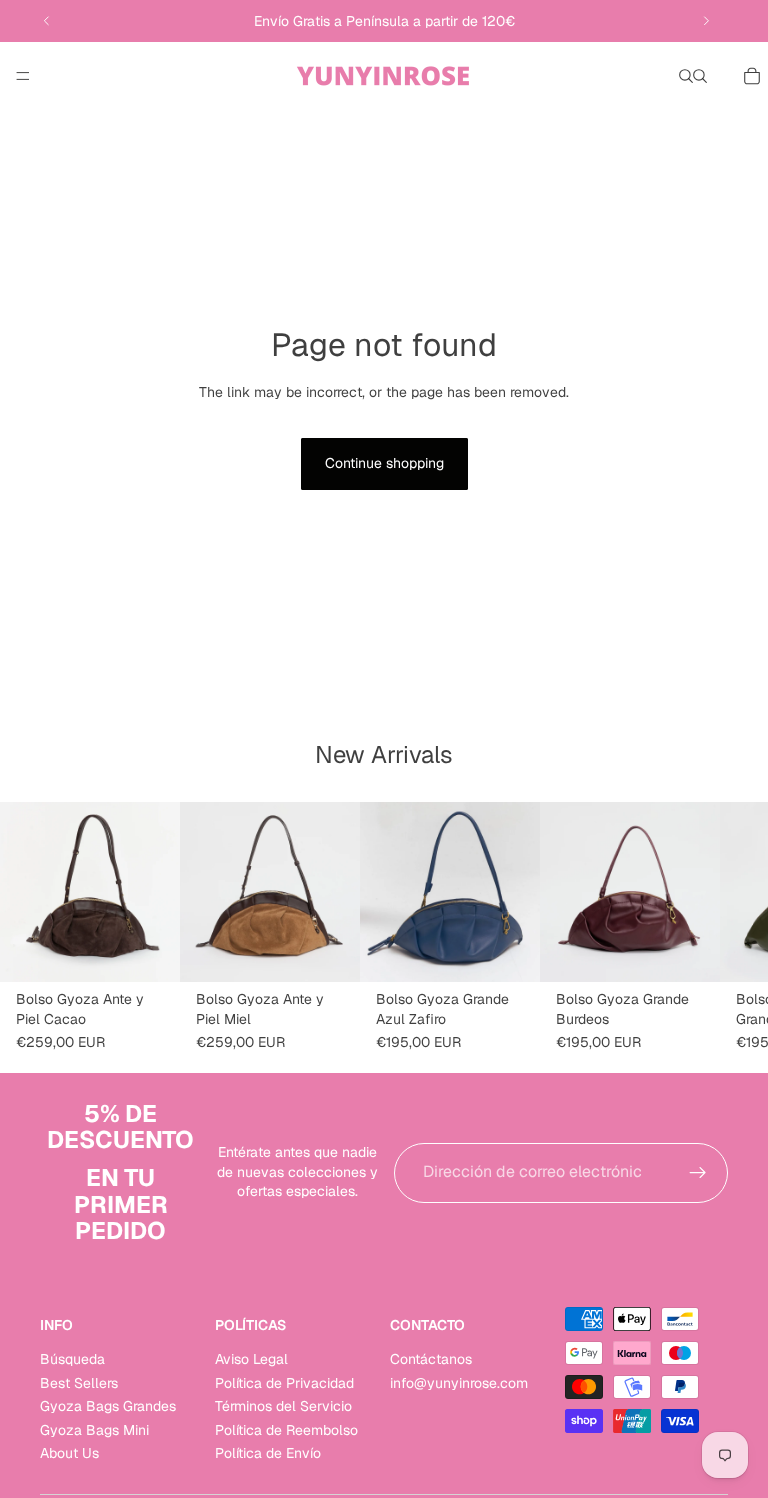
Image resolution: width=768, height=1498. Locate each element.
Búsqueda (72, 1359)
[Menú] (23, 76)
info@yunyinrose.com (459, 1382)
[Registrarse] (698, 1173)
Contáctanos (431, 1359)
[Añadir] (149, 951)
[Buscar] (686, 76)
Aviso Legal (251, 1359)
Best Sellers (79, 1382)
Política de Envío (268, 1452)
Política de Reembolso (286, 1429)
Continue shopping (384, 463)
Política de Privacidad (284, 1382)
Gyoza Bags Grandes (108, 1406)
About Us (69, 1452)
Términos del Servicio (283, 1406)
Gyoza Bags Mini (94, 1429)
